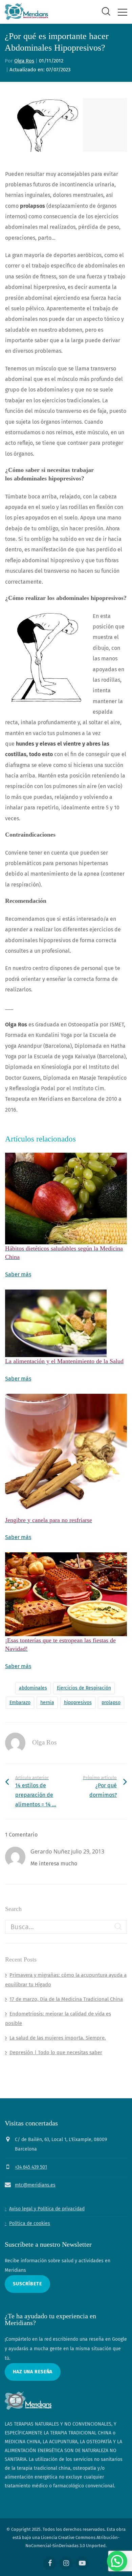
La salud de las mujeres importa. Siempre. (58, 2038)
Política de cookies (30, 2223)
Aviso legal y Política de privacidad (47, 2208)
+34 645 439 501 (31, 2167)
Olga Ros (24, 61)
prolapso (111, 1703)
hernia (47, 1703)
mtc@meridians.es (35, 2185)
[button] (117, 2561)
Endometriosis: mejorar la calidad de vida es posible (58, 2018)
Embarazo (20, 1703)
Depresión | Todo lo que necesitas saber (56, 2052)
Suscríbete (27, 2284)
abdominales (33, 1688)
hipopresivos (78, 1703)
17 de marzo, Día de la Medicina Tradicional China (66, 1999)
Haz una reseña (33, 2372)
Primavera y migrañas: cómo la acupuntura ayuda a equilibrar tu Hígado (66, 1980)
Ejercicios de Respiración (84, 1688)
